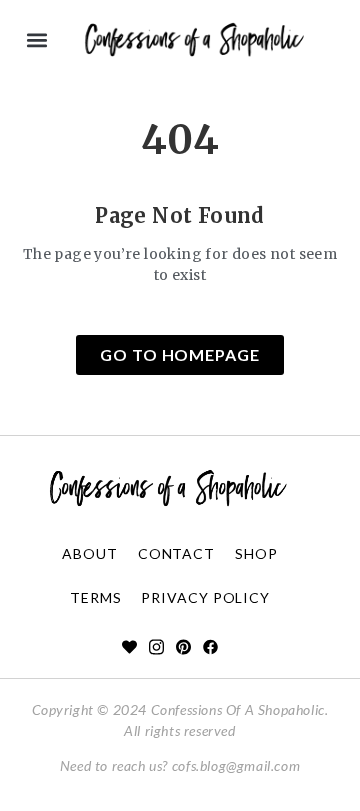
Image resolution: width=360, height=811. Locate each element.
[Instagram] (156, 646)
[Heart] (129, 646)
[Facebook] (210, 646)
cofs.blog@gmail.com (236, 765)
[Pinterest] (183, 646)
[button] (36, 40)
